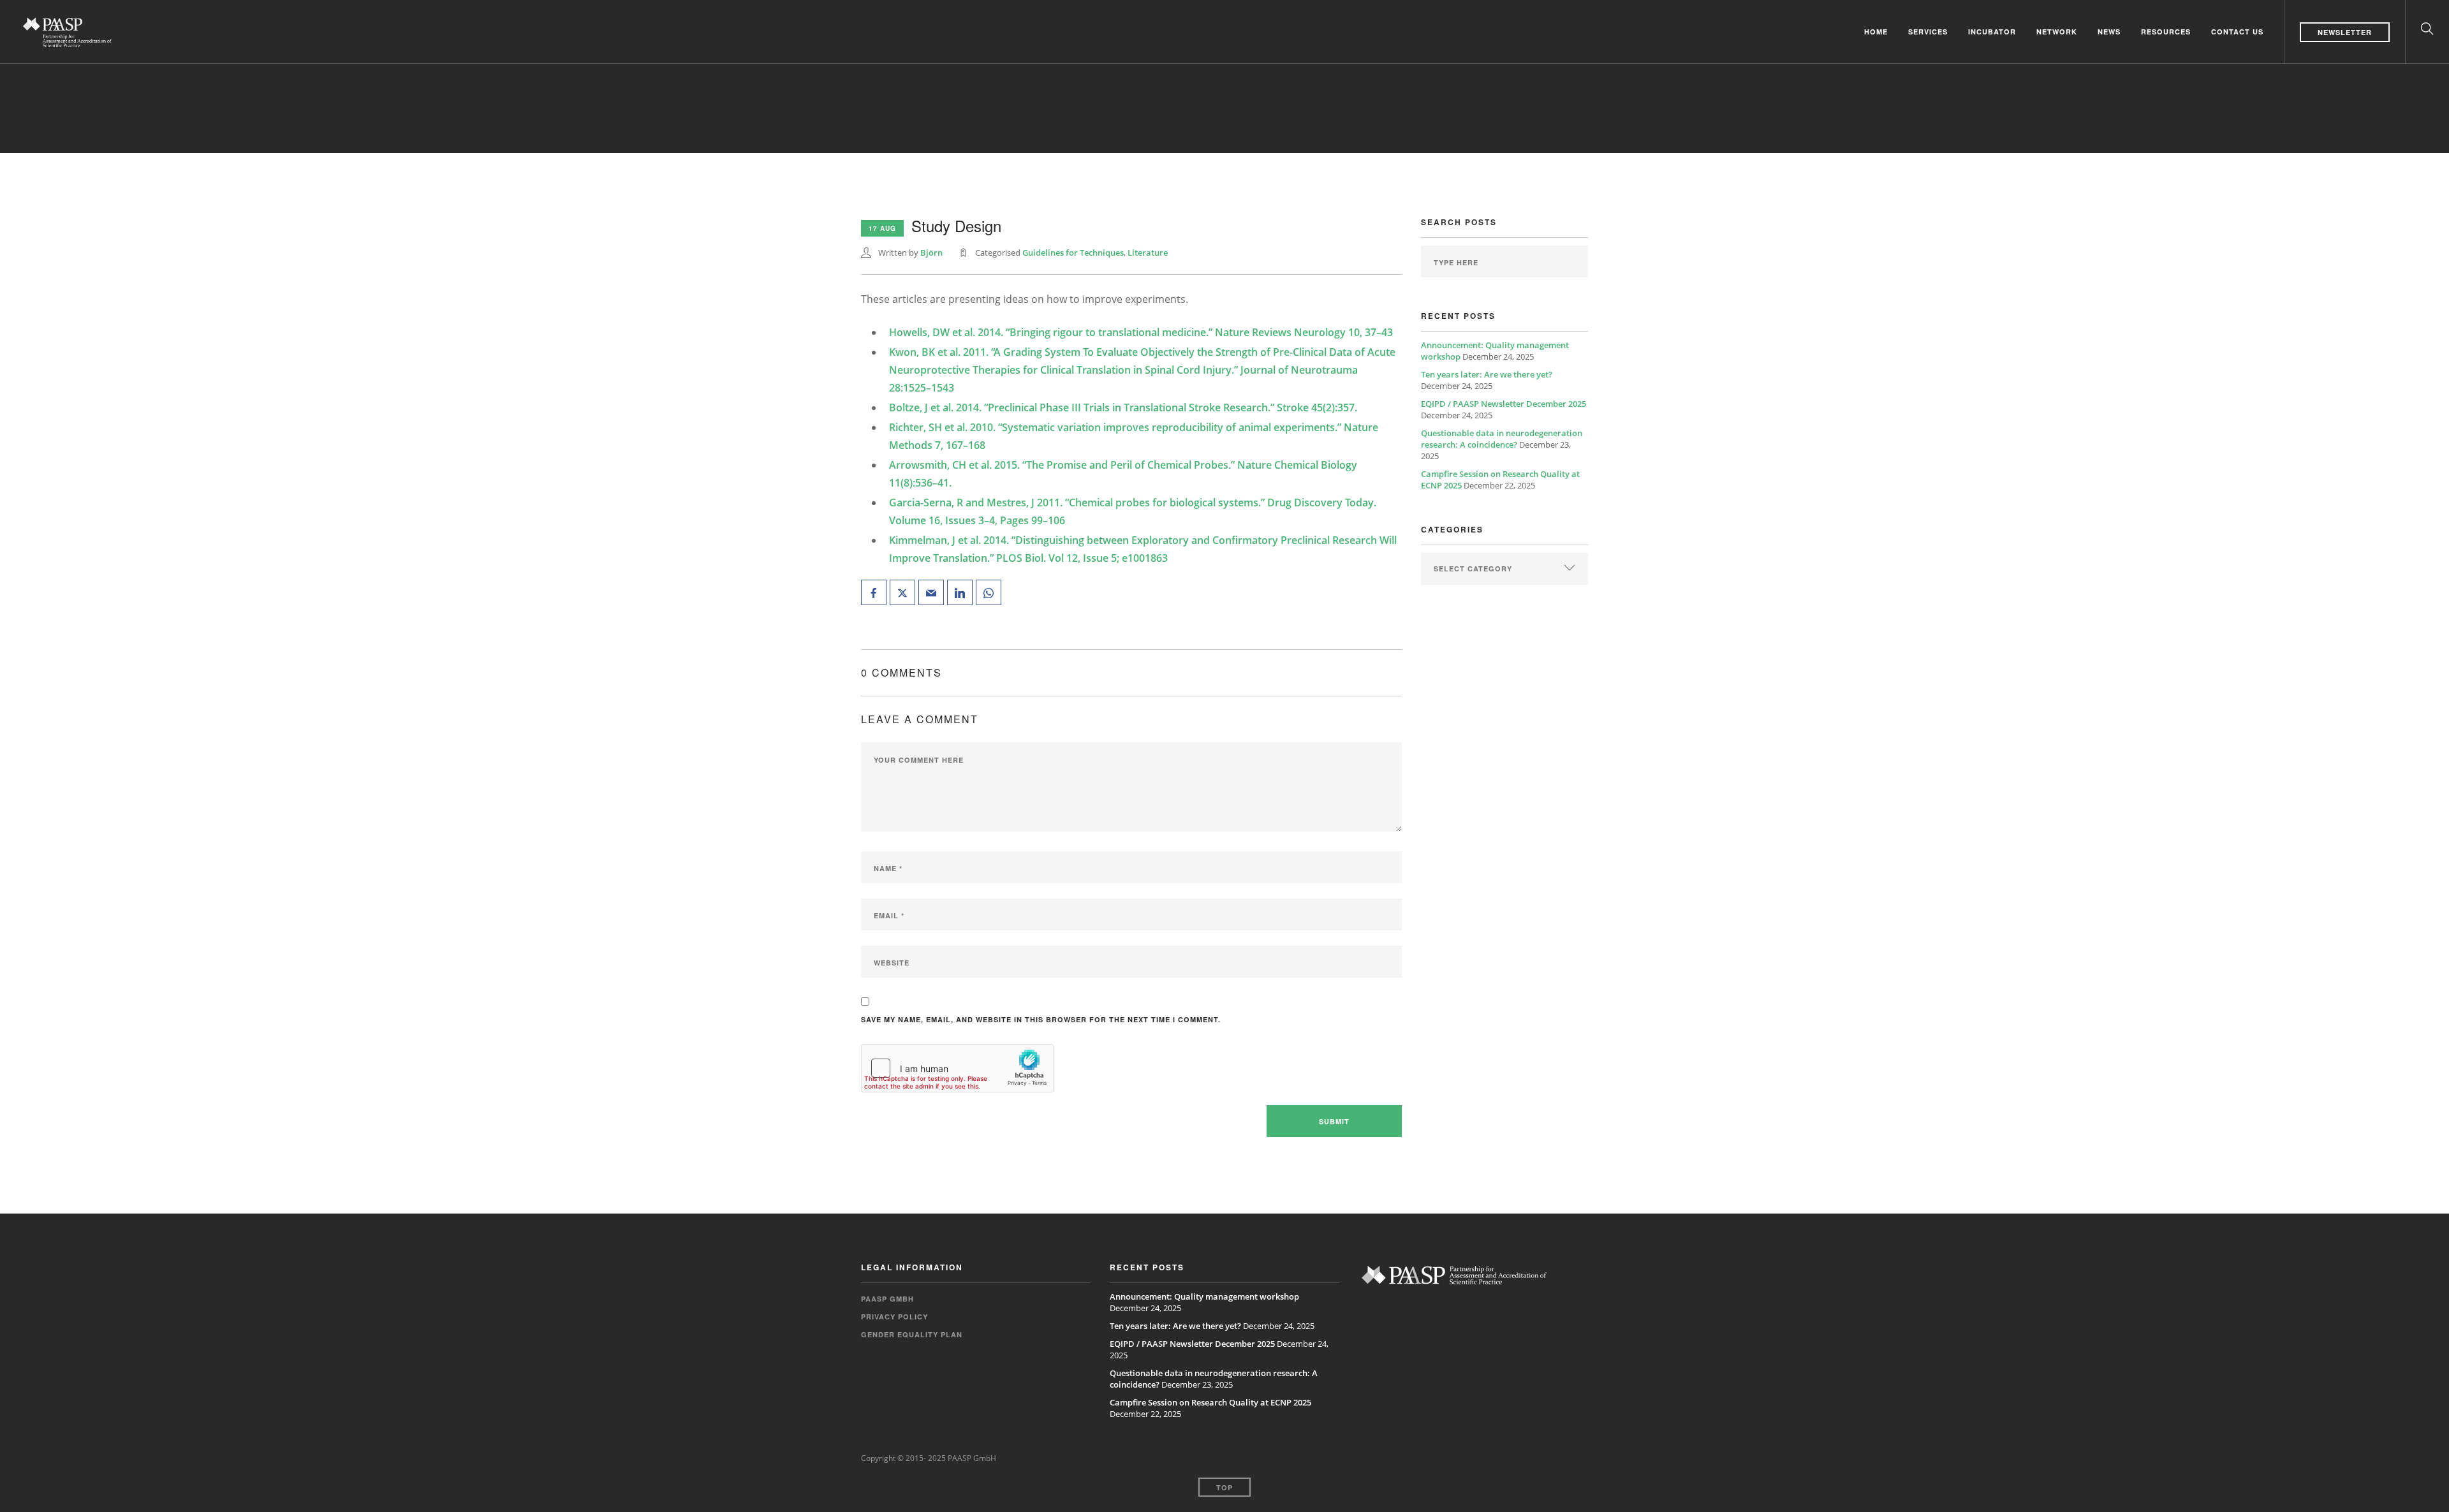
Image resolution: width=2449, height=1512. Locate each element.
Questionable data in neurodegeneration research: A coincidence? (1502, 439)
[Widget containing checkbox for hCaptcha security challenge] (957, 1068)
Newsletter (2345, 32)
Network (2057, 31)
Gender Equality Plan (912, 1334)
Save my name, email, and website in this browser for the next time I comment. (1041, 1019)
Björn (931, 253)
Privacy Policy (894, 1317)
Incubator (1992, 31)
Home (1876, 31)
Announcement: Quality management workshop (1204, 1296)
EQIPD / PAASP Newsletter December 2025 (1504, 404)
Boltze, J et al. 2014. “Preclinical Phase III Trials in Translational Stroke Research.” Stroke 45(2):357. (1123, 407)
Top (1224, 1487)
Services (1928, 31)
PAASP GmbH (887, 1299)
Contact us (2237, 31)
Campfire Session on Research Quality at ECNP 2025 (1210, 1402)
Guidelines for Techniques (1073, 253)
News (2109, 31)
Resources (2166, 31)
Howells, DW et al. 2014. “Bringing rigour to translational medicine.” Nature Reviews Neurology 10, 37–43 (1141, 332)
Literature (1148, 253)
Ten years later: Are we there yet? (1487, 374)
